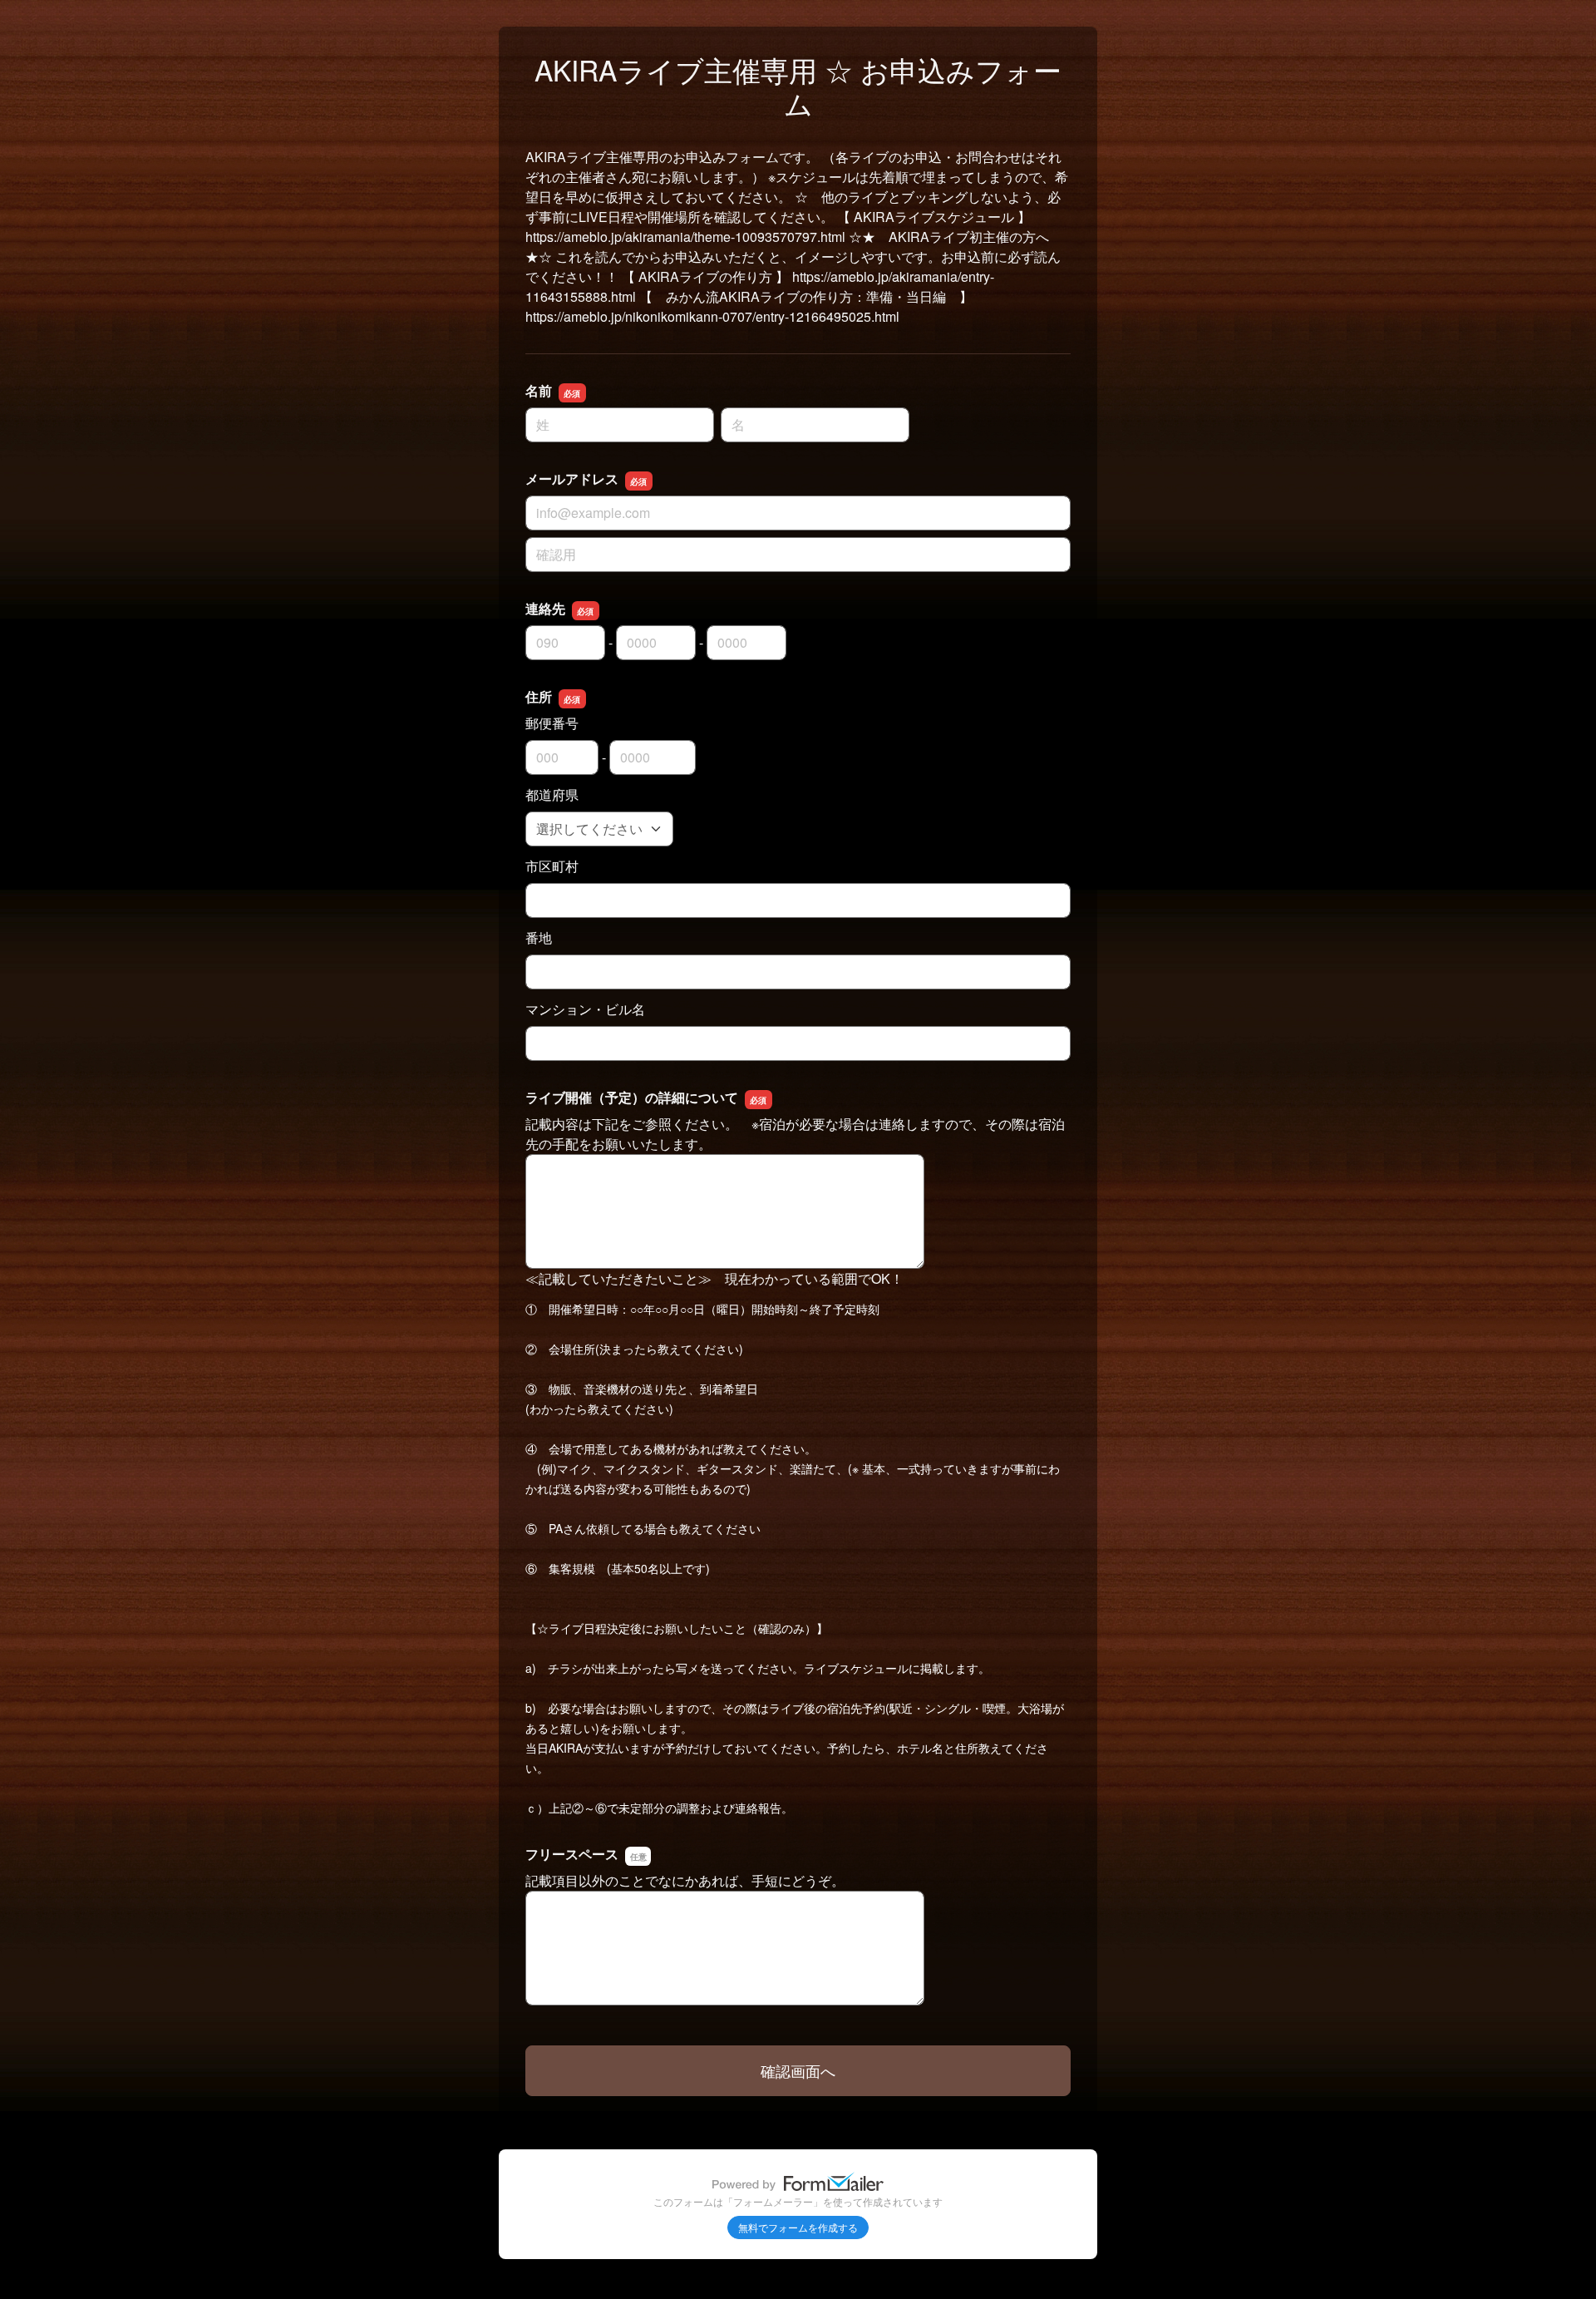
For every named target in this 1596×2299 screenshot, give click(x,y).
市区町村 (552, 866)
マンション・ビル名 (585, 1009)
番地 (539, 937)
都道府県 (552, 794)
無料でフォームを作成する (798, 2227)
